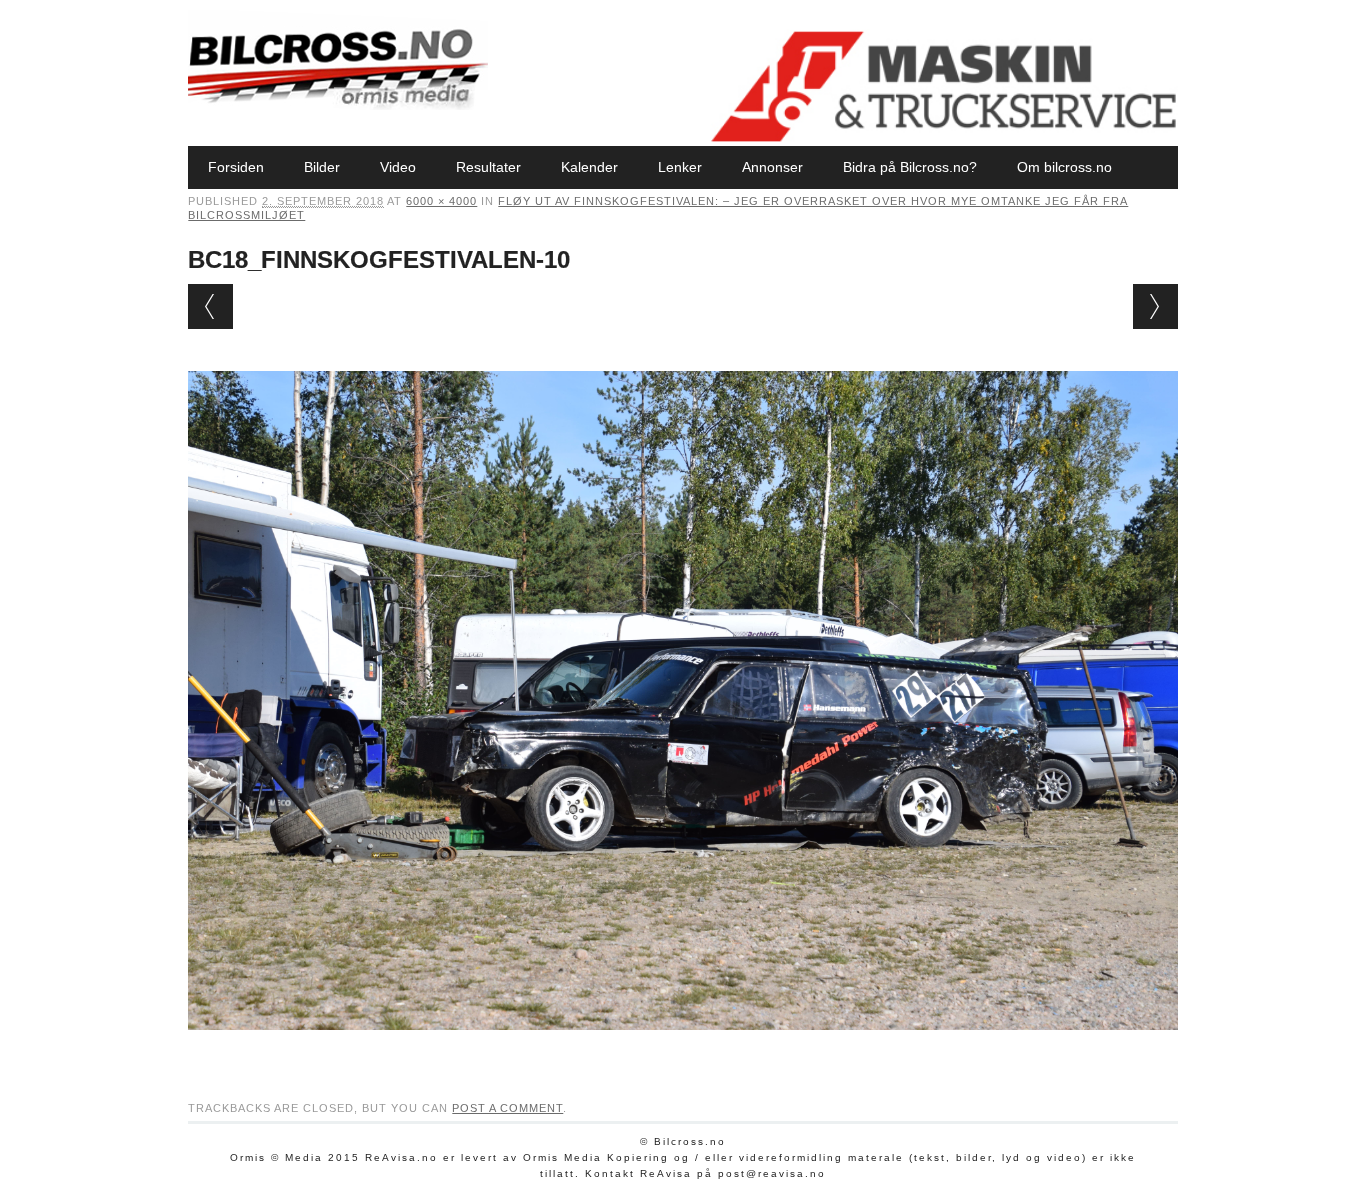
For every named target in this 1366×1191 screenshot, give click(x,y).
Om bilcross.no (1064, 167)
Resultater (488, 167)
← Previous (210, 306)
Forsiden (236, 167)
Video (398, 167)
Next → (1155, 306)
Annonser (772, 167)
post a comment (507, 1108)
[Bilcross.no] (338, 105)
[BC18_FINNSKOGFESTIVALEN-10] (682, 1049)
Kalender (589, 167)
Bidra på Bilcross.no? (910, 167)
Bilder (322, 167)
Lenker (680, 167)
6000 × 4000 (441, 201)
